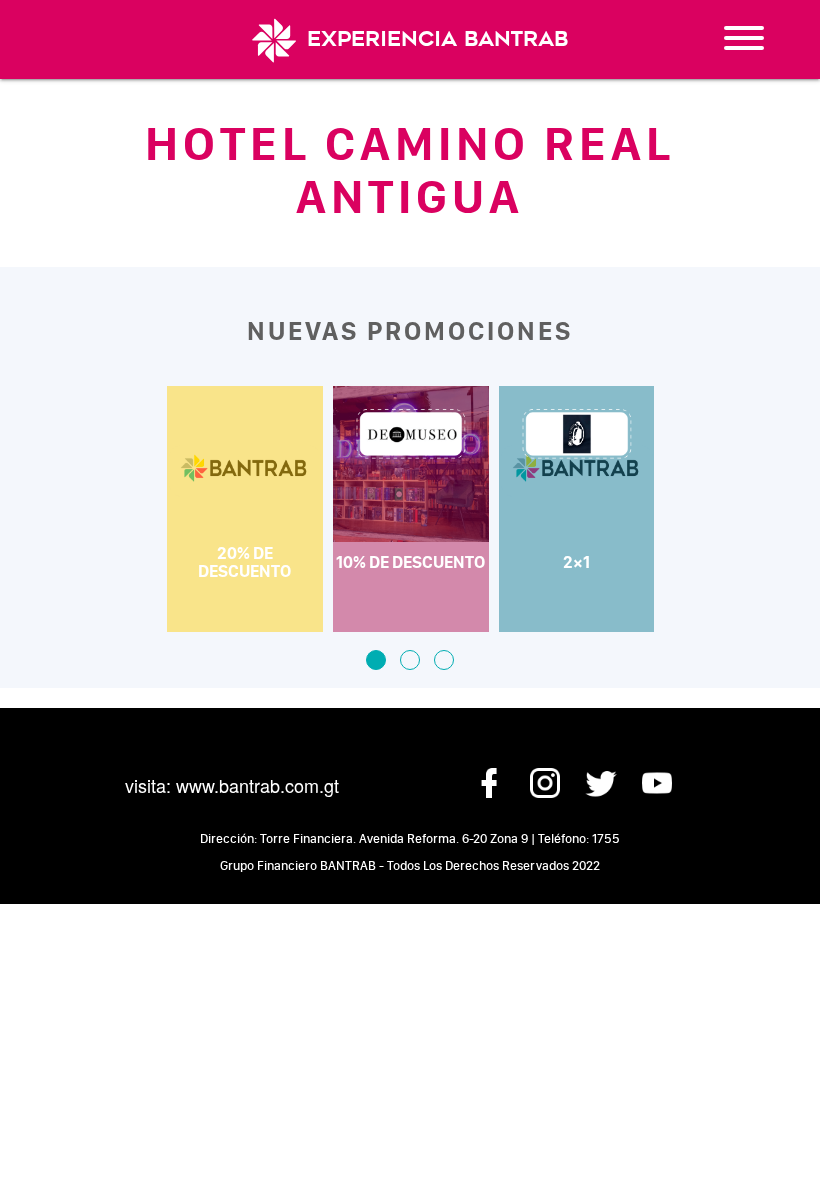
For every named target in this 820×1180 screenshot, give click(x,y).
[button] (376, 660)
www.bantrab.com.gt (257, 785)
